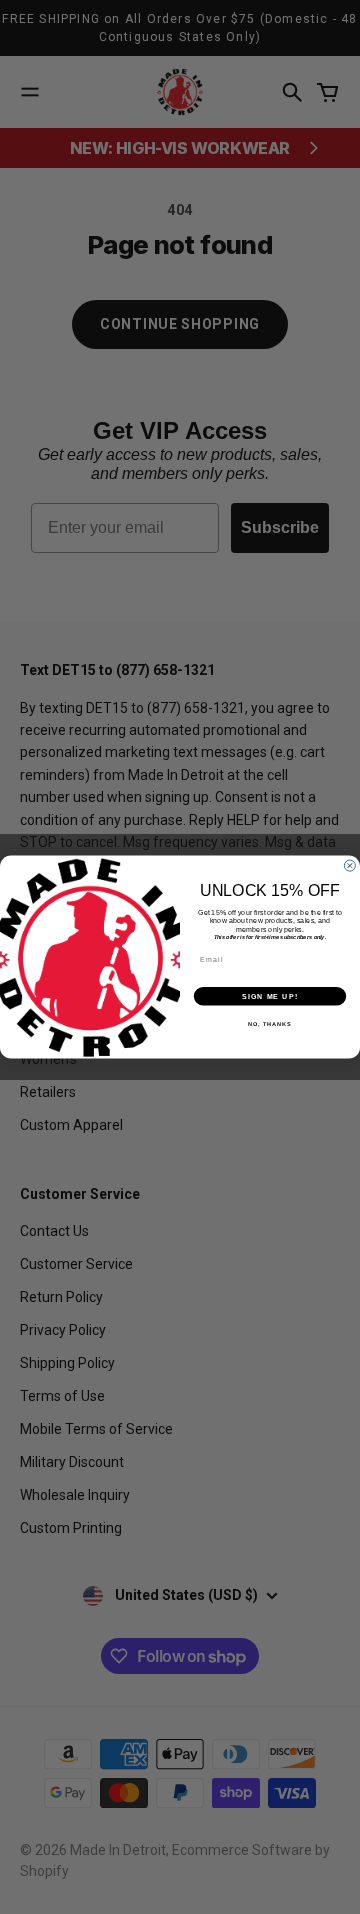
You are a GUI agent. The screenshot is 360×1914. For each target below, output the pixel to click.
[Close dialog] (349, 865)
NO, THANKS (270, 1024)
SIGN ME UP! (270, 996)
